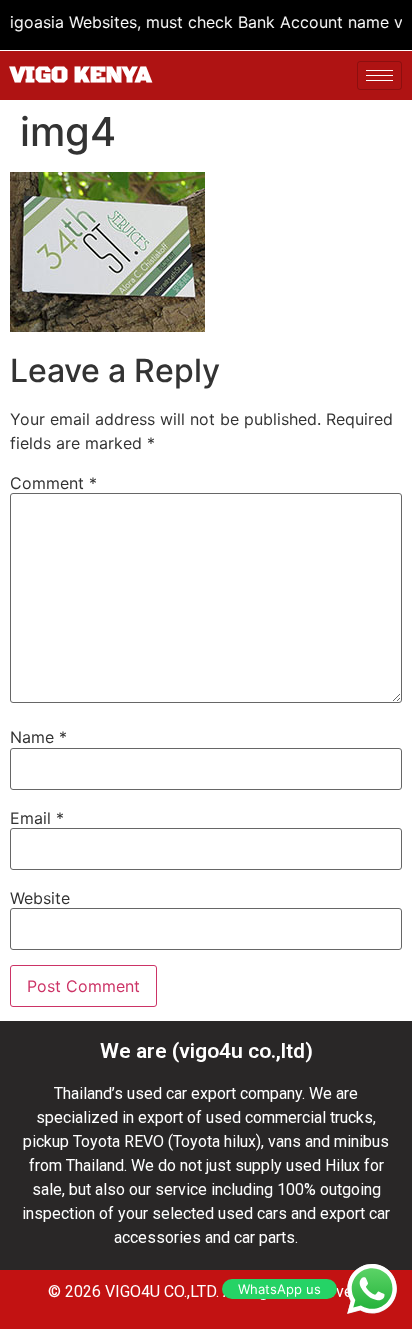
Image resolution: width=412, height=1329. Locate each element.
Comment (53, 483)
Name (38, 737)
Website (40, 898)
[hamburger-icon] (379, 75)
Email (37, 818)
